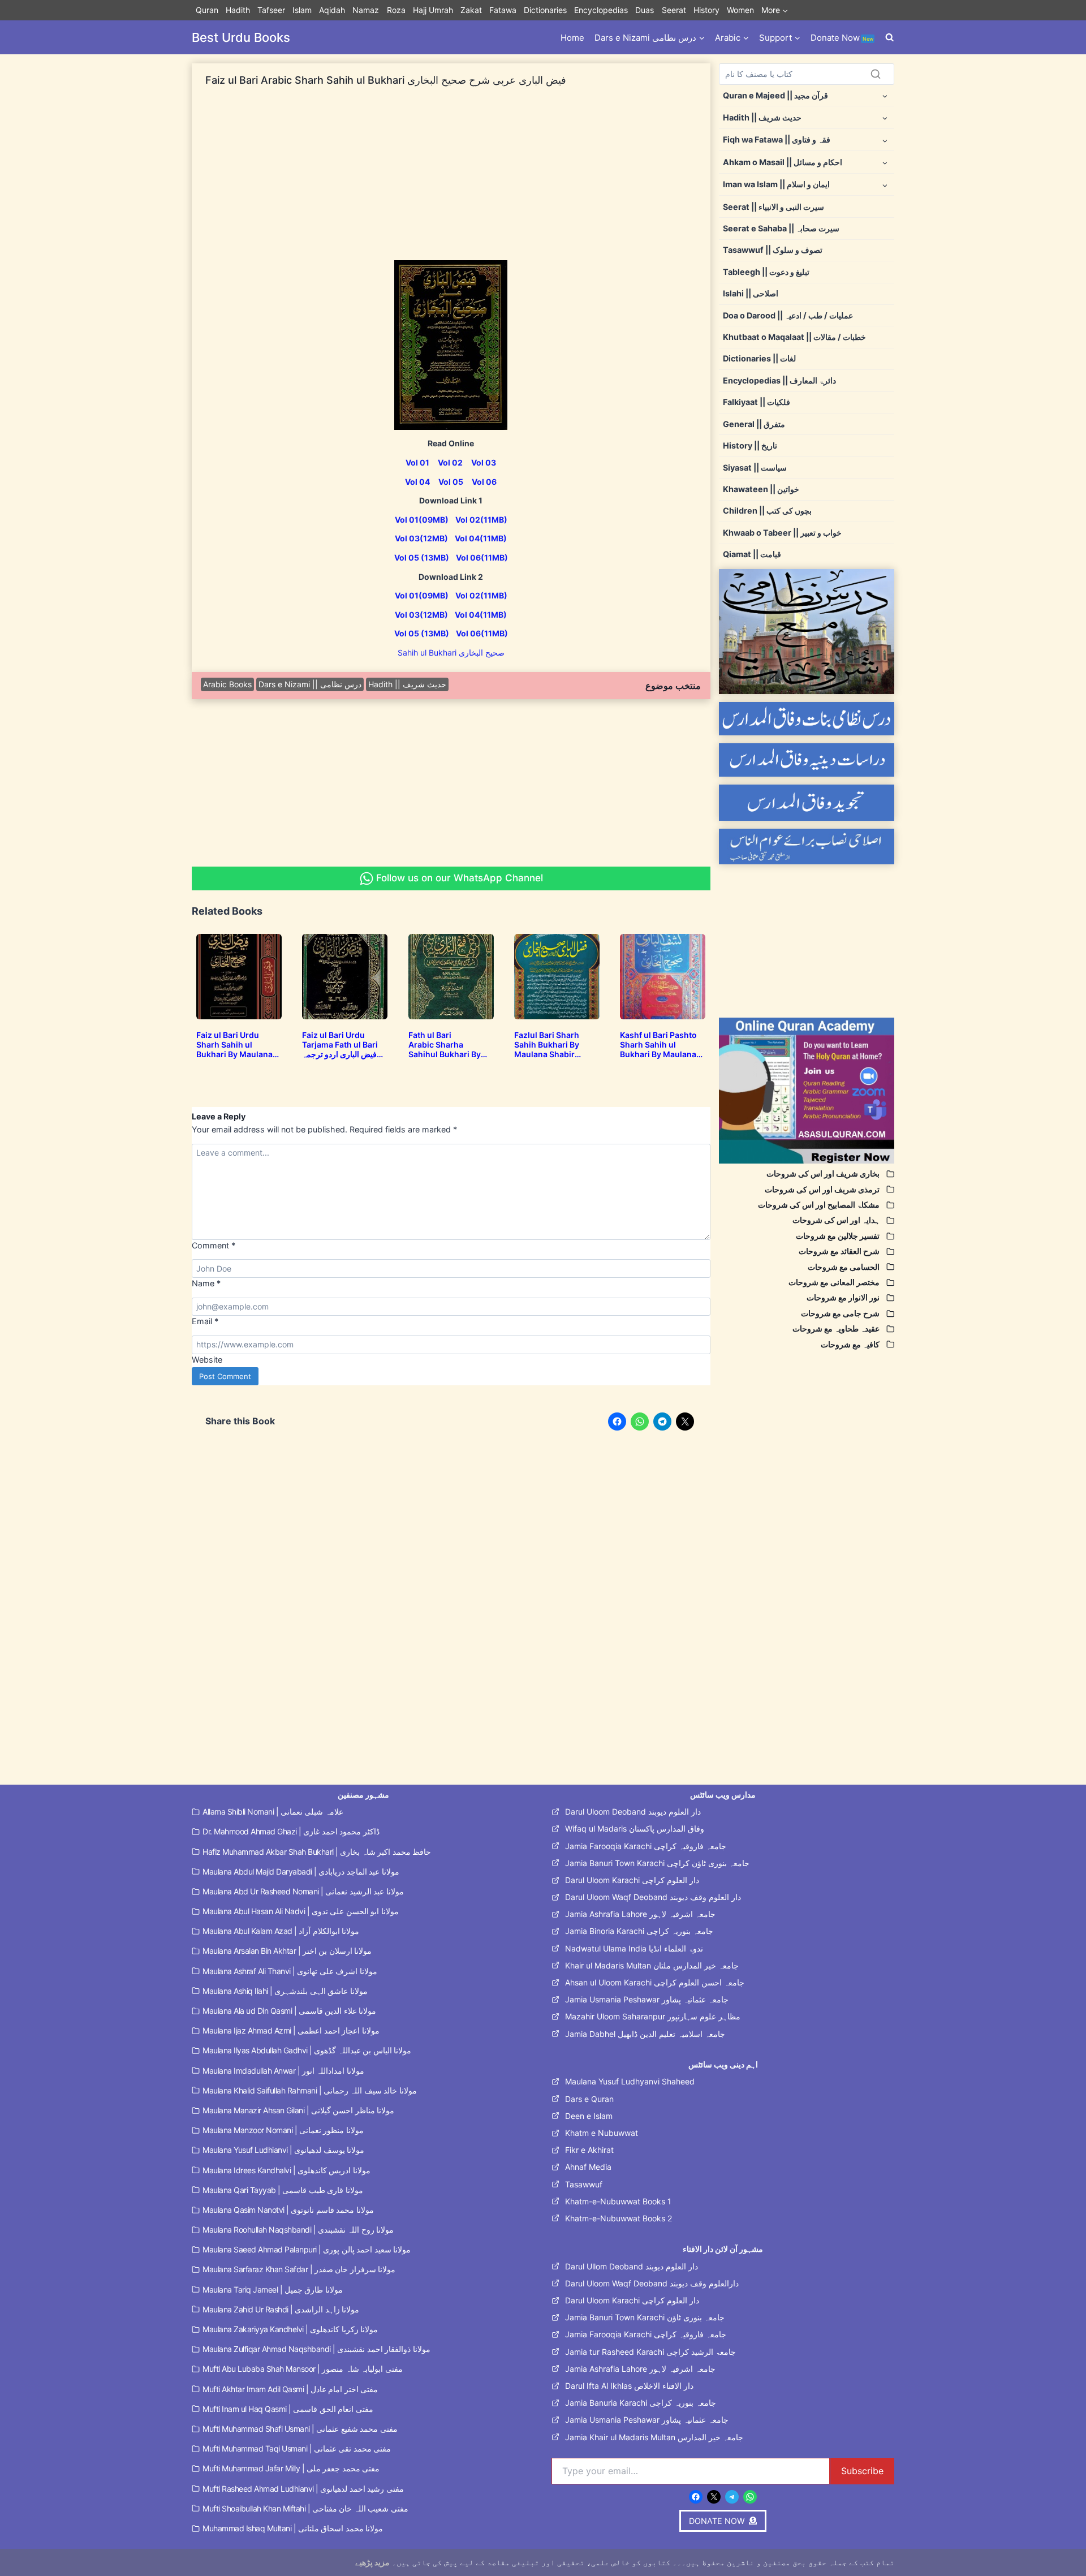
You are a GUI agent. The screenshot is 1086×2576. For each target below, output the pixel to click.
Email (205, 1321)
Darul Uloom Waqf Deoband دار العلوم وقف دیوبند (653, 1897)
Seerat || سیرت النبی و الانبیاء (773, 207)
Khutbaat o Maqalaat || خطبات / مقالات (794, 337)
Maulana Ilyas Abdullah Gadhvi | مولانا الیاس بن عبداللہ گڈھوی (307, 2050)
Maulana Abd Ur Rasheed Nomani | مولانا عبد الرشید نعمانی (303, 1891)
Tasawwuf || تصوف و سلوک (773, 250)
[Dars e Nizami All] (807, 632)
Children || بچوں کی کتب (767, 511)
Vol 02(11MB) (481, 520)
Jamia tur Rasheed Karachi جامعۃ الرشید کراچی (650, 2352)
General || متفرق (754, 424)
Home (572, 38)
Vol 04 (417, 482)
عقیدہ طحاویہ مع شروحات (836, 1328)
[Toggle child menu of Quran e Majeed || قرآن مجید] (885, 95)
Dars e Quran (589, 2099)
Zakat (471, 10)
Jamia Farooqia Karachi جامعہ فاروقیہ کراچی (646, 1846)
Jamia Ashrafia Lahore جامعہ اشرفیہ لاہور (640, 1914)
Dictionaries (545, 10)
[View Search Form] (890, 38)
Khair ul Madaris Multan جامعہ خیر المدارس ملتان (652, 1965)
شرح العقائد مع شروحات (839, 1251)
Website (207, 1360)
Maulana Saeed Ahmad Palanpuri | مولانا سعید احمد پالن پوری (307, 2249)
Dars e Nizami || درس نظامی (310, 684)
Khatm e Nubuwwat (602, 2133)
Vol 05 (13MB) (422, 557)
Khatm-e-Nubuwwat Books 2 (619, 2218)
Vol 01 (417, 462)
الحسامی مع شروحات (844, 1267)
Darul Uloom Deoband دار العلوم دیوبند (633, 1812)
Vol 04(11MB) (481, 538)
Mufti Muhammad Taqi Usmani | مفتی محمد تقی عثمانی (297, 2448)
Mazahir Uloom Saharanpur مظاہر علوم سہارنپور (653, 2016)
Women (740, 10)
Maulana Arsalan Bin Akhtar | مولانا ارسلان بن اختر (287, 1951)
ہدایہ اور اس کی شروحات (836, 1220)
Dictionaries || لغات (759, 358)
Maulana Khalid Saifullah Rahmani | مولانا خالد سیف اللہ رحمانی (310, 2090)
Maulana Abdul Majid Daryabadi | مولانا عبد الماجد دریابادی (301, 1871)
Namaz (366, 10)
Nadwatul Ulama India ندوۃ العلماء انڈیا (634, 1948)
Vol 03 (484, 462)
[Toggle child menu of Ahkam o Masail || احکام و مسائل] (885, 162)
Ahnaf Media (588, 2167)
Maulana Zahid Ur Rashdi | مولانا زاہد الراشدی (281, 2309)
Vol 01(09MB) (422, 520)
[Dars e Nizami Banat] (807, 719)
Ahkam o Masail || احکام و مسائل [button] (783, 162)
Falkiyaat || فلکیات (757, 402)
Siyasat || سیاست (755, 468)
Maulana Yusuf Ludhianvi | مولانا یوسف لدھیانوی (283, 2150)
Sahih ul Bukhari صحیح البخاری (451, 652)
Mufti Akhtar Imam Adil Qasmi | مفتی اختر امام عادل (290, 2389)
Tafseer (271, 10)
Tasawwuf (584, 2184)
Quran (207, 10)
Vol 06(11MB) (482, 557)
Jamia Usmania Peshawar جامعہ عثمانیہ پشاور (647, 1999)
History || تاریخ (750, 445)
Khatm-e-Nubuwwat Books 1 (618, 2201)
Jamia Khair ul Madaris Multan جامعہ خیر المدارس (654, 2437)
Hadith (238, 10)
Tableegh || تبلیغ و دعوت (766, 272)
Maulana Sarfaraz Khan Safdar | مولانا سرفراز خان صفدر (299, 2269)
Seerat (674, 10)
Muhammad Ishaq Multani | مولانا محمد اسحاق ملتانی (293, 2528)
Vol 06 (484, 482)
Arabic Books (227, 684)
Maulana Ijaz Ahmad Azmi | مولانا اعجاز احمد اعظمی (291, 2030)
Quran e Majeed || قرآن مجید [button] (775, 95)
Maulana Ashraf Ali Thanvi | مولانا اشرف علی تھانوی (290, 1971)
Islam (302, 10)
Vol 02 (450, 462)
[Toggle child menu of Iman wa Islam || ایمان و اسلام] (885, 185)
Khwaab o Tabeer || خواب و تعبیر (782, 533)
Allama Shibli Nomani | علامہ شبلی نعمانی (273, 1812)
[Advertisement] (451, 181)
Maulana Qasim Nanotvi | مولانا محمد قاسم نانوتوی (288, 2210)
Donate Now (842, 38)
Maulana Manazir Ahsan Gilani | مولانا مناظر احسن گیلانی (298, 2110)
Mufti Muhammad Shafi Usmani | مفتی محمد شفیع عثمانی (300, 2429)
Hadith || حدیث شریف (407, 684)
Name (206, 1283)
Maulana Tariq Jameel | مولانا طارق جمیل (273, 2289)
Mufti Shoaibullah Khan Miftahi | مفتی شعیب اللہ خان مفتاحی (305, 2508)
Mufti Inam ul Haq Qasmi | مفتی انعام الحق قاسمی (288, 2409)
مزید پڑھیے (372, 2562)
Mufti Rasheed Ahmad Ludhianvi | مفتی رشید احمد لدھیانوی (303, 2489)
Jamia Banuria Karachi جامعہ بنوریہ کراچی (641, 2403)
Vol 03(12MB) (421, 538)
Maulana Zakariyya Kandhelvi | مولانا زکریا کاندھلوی (290, 2329)
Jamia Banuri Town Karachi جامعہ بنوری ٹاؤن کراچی (657, 1863)
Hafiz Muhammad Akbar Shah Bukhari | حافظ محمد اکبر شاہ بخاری (317, 1852)
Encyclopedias (601, 10)
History (706, 10)
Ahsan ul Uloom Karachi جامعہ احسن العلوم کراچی (655, 1982)
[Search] (876, 74)
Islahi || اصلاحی (751, 293)
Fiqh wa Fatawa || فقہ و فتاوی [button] (777, 139)
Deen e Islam (589, 2116)
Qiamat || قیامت (752, 554)
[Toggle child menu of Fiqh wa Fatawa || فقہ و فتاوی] (885, 140)
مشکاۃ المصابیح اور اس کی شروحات (819, 1205)
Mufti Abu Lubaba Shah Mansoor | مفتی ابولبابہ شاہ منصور (303, 2369)
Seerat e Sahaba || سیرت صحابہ (781, 228)
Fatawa (503, 10)
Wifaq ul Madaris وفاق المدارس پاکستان (635, 1828)
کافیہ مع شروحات (850, 1344)
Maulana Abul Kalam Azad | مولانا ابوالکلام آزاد (281, 1931)
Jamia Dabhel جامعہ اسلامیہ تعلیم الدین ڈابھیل (645, 2034)
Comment (214, 1245)
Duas (645, 10)
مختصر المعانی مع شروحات (834, 1282)
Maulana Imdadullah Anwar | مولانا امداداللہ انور (283, 2071)
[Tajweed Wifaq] (807, 802)
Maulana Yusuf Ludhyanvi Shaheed (630, 2081)
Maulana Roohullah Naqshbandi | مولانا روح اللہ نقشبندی (298, 2230)
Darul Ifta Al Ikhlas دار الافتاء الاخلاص (629, 2386)
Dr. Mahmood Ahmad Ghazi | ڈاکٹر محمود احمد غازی (291, 1831)
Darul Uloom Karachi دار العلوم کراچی (632, 1880)
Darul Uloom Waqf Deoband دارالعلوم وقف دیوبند (652, 2283)
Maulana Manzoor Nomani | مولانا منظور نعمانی (283, 2130)
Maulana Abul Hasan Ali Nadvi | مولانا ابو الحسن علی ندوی (301, 1911)
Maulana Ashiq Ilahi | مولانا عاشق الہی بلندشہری (285, 1991)
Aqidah (332, 10)
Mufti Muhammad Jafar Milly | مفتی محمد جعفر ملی (291, 2468)
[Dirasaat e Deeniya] (807, 760)
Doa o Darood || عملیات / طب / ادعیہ (788, 315)
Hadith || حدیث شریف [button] (762, 117)
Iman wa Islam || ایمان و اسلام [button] (776, 184)
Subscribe (862, 2471)
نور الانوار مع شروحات (843, 1297)
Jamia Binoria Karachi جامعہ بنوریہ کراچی (639, 1931)
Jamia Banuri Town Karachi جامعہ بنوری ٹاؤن (645, 2317)
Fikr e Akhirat (589, 2150)
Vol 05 (451, 482)
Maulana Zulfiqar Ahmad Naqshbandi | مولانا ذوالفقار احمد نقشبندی (316, 2349)
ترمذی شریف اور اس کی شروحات (822, 1189)
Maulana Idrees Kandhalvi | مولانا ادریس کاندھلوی (286, 2170)
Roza (396, 10)
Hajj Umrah (433, 10)
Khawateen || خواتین (761, 489)
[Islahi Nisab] (807, 847)
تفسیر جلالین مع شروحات (838, 1236)
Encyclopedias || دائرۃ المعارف (779, 380)
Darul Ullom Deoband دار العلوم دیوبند (632, 2266)
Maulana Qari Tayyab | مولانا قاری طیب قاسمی (283, 2190)
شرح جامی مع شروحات (840, 1313)
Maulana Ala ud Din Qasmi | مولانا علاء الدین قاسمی (289, 2011)
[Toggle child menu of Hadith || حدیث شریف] (885, 117)
